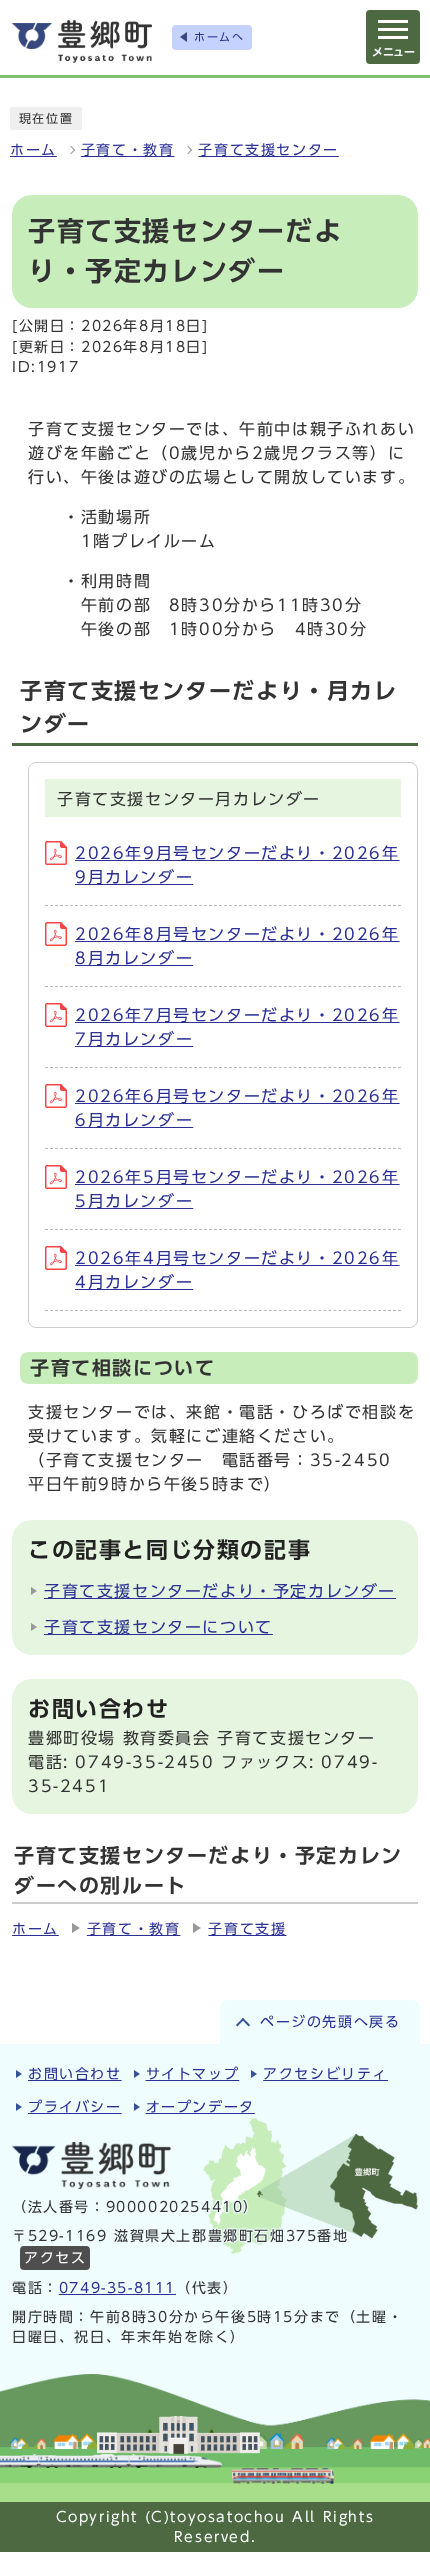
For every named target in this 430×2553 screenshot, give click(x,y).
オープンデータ (200, 2107)
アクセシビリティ (325, 2074)
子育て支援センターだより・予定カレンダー (220, 1591)
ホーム (33, 150)
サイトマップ (193, 2074)
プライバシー (75, 2107)
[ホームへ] (82, 41)
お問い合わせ (75, 2074)
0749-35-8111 (117, 2288)
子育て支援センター (268, 150)
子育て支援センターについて (158, 1627)
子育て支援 (247, 1929)
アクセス (55, 2258)
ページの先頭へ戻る (330, 2022)
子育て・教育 (128, 150)
